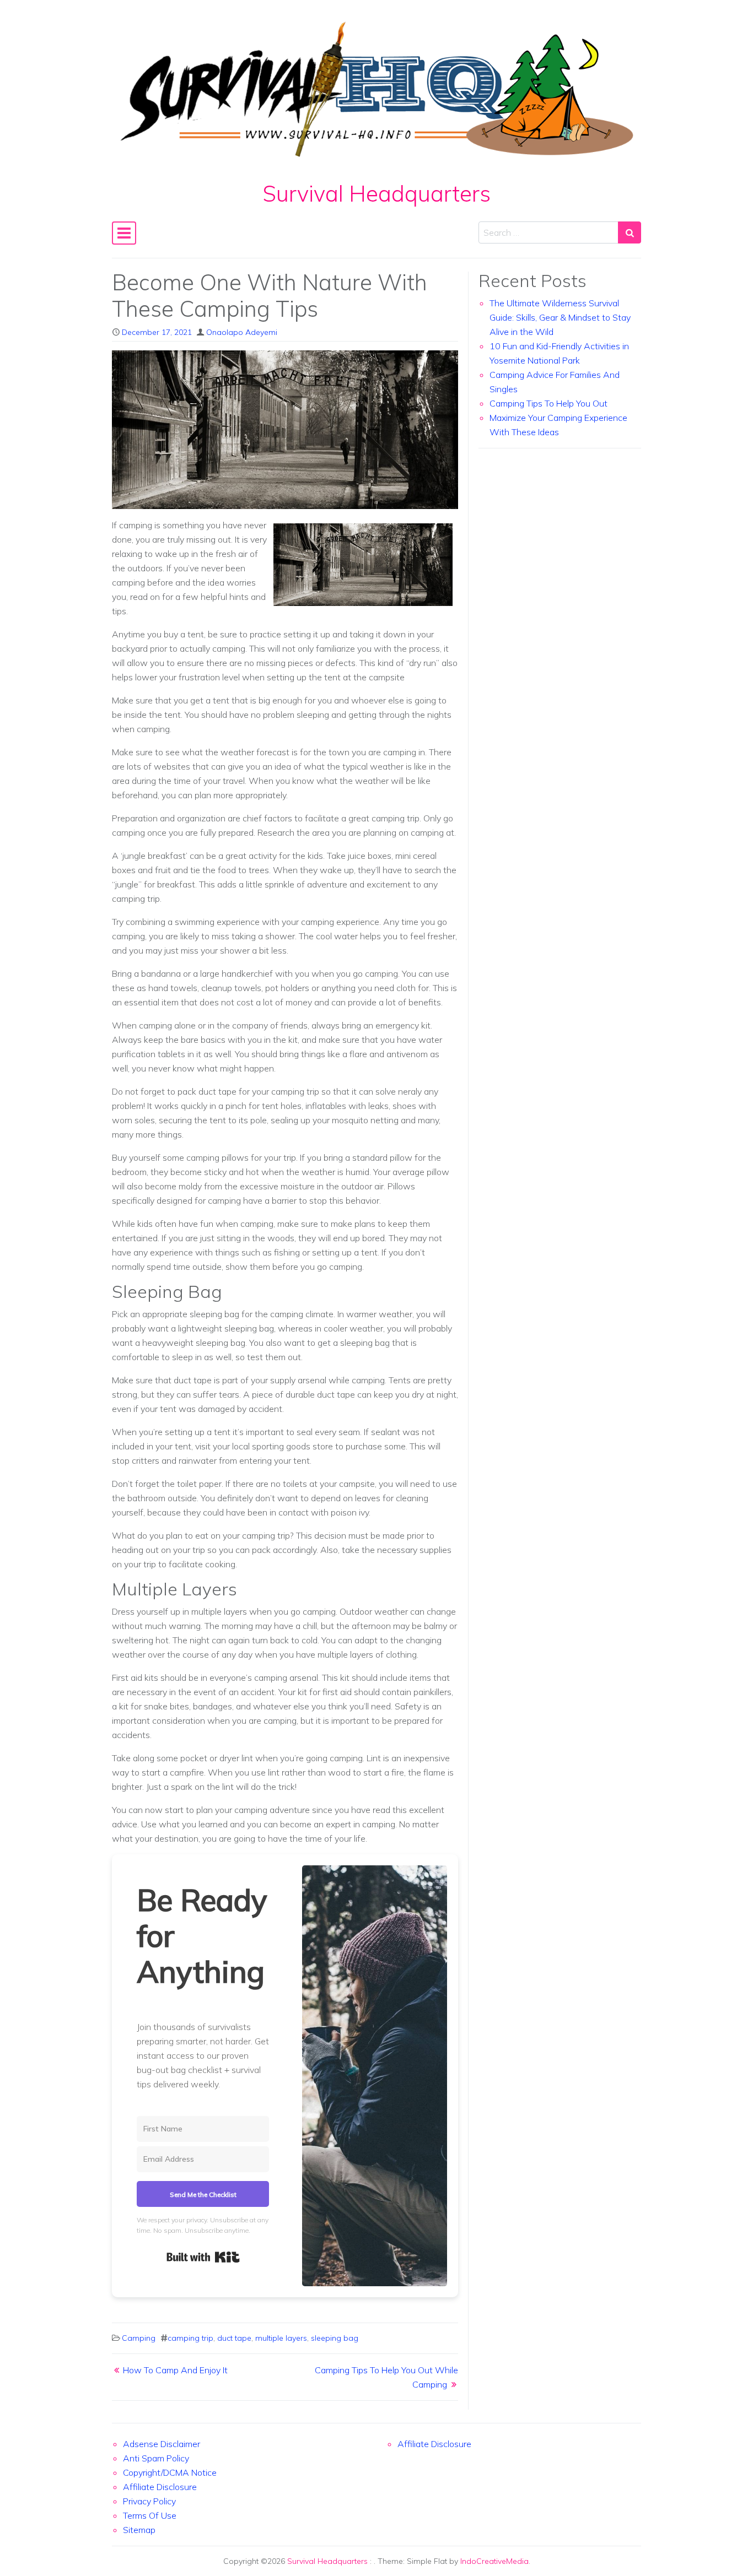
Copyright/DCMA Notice (170, 2472)
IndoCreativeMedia (494, 2561)
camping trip (190, 2338)
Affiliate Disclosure (160, 2487)
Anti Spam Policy (156, 2458)
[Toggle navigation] (124, 233)
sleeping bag (335, 2338)
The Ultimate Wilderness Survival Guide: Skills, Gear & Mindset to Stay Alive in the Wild (560, 317)
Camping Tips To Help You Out (548, 403)
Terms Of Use (150, 2515)
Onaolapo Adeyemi (242, 332)
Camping (139, 2338)
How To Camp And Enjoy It (175, 2370)
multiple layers (281, 2338)
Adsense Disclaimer (162, 2444)
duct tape (234, 2338)
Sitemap (139, 2530)
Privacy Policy (149, 2501)
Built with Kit (203, 2257)
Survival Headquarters (377, 193)
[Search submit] (630, 232)
